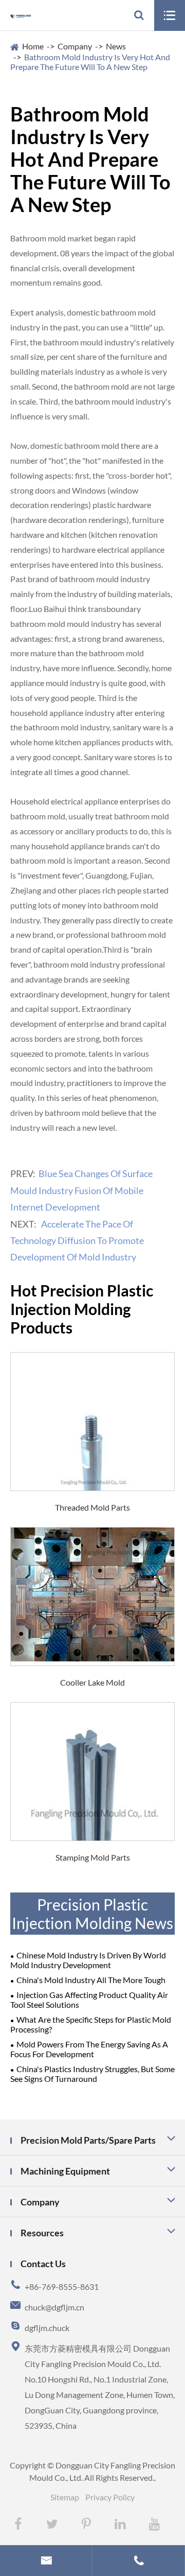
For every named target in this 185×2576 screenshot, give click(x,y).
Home (33, 46)
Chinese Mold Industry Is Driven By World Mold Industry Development (88, 1960)
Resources (42, 2233)
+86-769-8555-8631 (62, 2286)
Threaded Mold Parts (92, 1507)
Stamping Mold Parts (93, 1857)
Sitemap (65, 2497)
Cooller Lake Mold (92, 1682)
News (116, 46)
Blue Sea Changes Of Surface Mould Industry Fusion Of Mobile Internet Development (81, 1190)
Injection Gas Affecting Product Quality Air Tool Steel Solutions (89, 2000)
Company (75, 46)
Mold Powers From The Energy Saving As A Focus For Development (89, 2049)
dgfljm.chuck (47, 2328)
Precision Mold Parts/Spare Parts (88, 2140)
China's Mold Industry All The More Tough (91, 1980)
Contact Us (43, 2264)
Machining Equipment (65, 2171)
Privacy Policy (110, 2497)
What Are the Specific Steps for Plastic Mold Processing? (91, 2024)
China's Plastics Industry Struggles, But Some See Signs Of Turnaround (92, 2074)
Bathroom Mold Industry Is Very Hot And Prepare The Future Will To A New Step (90, 62)
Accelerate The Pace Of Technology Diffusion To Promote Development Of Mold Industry (77, 1241)
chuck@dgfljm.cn (54, 2307)
